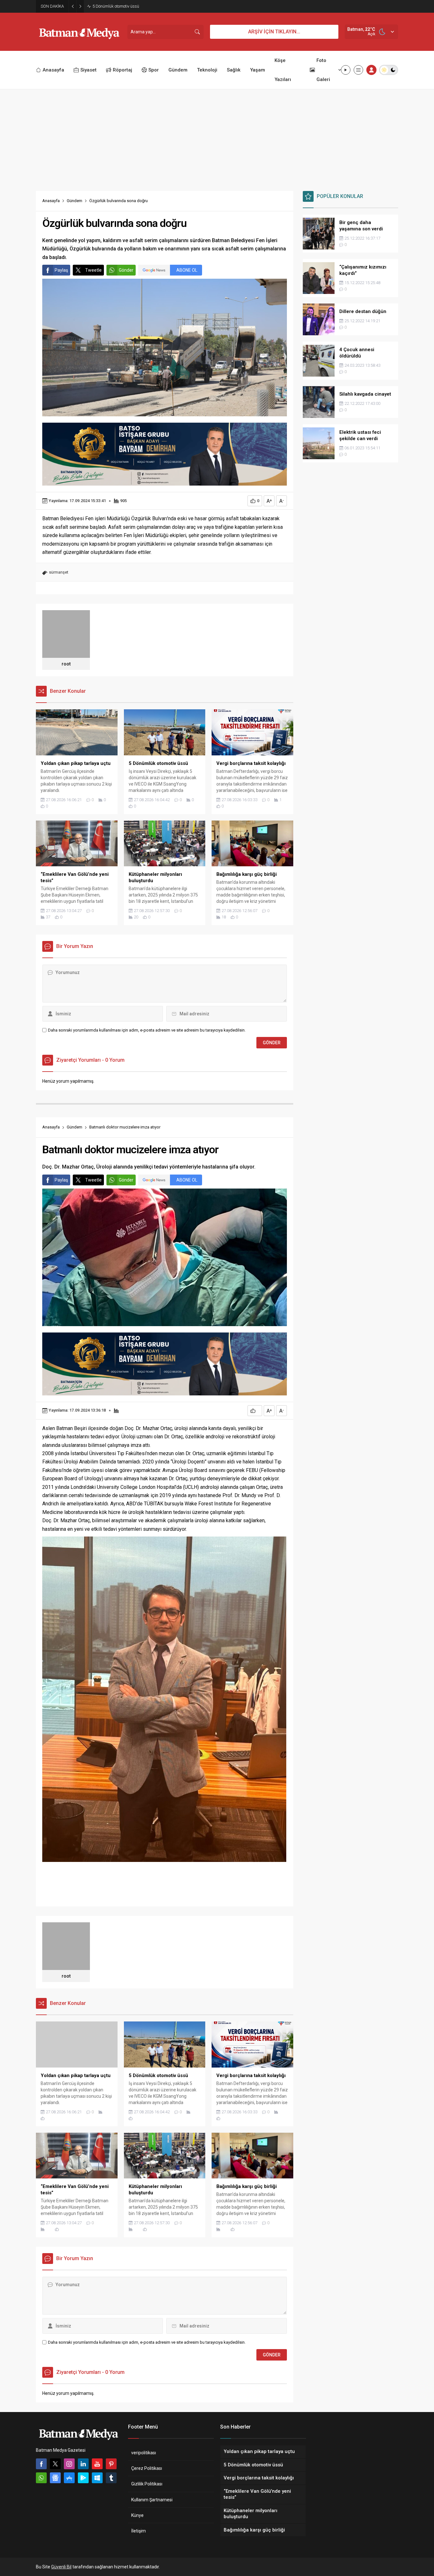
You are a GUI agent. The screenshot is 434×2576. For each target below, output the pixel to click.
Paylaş (61, 270)
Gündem (75, 201)
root (66, 664)
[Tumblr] (111, 2478)
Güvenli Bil (61, 2567)
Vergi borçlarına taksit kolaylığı (121, 6)
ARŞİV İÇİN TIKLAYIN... (274, 32)
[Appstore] (69, 2478)
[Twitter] (55, 2464)
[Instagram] (69, 2464)
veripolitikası (144, 2453)
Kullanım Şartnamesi (152, 2500)
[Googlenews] (55, 2478)
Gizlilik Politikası (147, 2484)
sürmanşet (59, 572)
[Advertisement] (217, 137)
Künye (137, 2515)
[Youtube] (97, 2464)
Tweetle (93, 270)
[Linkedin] (83, 2464)
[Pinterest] (111, 2464)
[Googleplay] (83, 2478)
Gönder (126, 270)
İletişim (139, 2531)
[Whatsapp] (41, 2478)
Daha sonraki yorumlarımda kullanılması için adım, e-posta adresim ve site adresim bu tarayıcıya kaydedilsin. (147, 1030)
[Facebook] (41, 2464)
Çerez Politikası (147, 2468)
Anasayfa (51, 201)
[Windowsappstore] (97, 2478)
